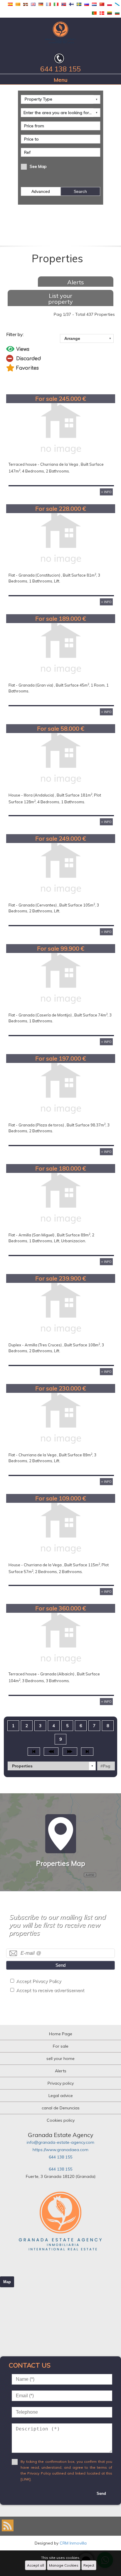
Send (60, 1965)
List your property (60, 299)
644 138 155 (60, 2157)
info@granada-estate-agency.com (60, 2142)
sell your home (60, 2059)
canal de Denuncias (61, 2108)
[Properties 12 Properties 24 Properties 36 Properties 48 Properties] (52, 1766)
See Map (38, 166)
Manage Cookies (64, 2565)
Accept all (36, 2565)
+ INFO (106, 492)
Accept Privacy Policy (39, 1981)
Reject (89, 2565)
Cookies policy (61, 2120)
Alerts (76, 282)
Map (7, 2282)
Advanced (41, 191)
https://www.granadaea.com (60, 2150)
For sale (61, 2046)
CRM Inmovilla (73, 2543)
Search (80, 191)
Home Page (61, 2034)
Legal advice (61, 2096)
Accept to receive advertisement (50, 1990)
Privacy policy (61, 2083)
